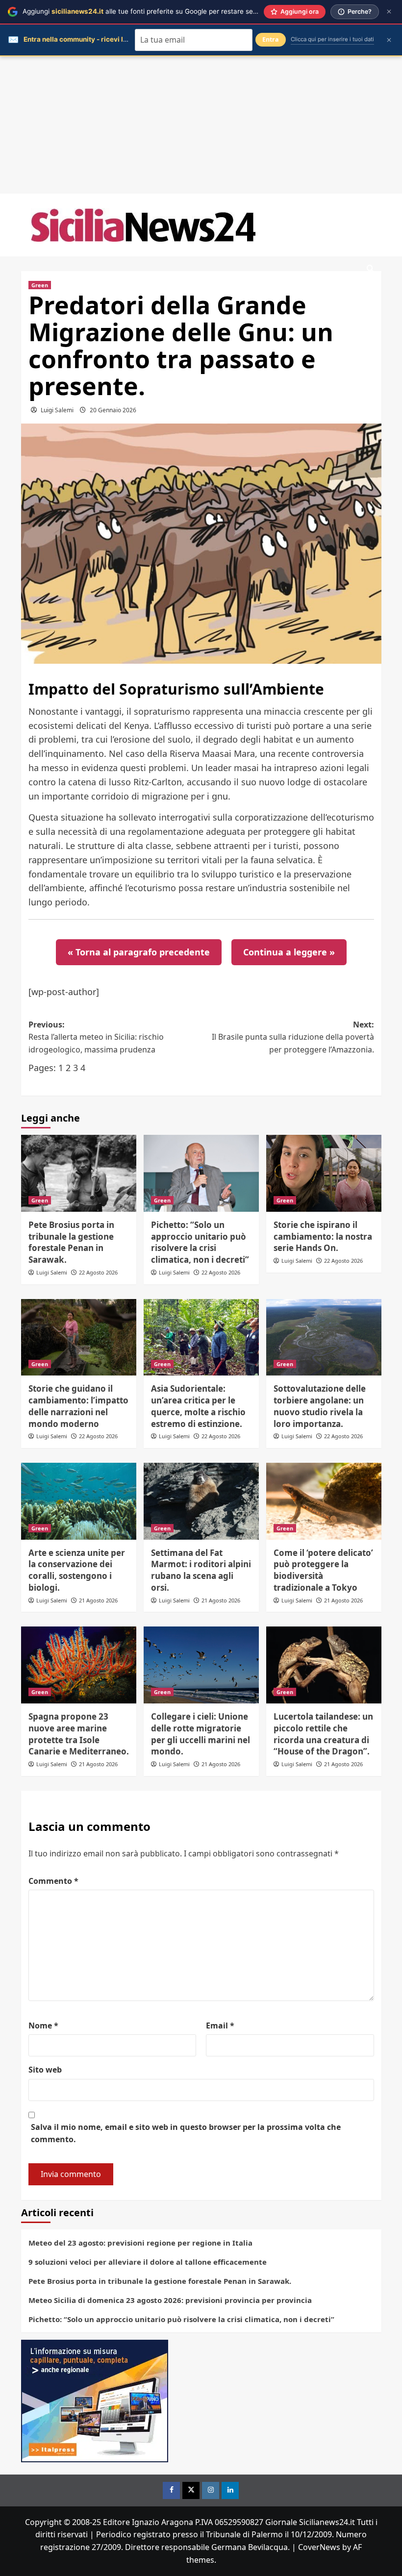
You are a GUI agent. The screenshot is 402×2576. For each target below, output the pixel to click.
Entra (271, 39)
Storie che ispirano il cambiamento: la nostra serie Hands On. (323, 1237)
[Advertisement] (201, 125)
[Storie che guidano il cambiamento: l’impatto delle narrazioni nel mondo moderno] (79, 1338)
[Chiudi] (389, 12)
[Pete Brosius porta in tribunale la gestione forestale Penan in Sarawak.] (79, 1173)
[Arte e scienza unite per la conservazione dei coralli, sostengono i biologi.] (79, 1501)
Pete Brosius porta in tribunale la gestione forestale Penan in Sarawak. (71, 1242)
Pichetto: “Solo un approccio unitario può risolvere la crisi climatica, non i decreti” (200, 1242)
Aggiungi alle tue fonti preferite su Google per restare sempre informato (162, 11)
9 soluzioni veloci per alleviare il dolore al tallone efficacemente (148, 2262)
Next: (293, 1037)
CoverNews (319, 2547)
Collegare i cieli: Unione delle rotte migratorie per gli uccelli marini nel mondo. (201, 1734)
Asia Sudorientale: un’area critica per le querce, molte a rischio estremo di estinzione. (198, 1406)
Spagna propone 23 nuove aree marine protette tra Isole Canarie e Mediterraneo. (79, 1734)
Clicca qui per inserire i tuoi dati (332, 39)
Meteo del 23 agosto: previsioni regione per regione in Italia (140, 2243)
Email (220, 2026)
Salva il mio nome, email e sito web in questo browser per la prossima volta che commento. (186, 2133)
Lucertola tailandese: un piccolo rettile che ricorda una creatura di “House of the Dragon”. (323, 1734)
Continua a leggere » (289, 952)
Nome (43, 2026)
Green (40, 285)
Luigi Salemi (57, 410)
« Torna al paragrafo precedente (139, 952)
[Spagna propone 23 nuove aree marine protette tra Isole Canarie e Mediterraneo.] (79, 1665)
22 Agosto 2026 (98, 1272)
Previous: (96, 1037)
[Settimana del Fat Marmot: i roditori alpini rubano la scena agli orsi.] (201, 1501)
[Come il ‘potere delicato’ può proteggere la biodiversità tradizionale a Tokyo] (324, 1501)
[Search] (370, 269)
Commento (53, 1881)
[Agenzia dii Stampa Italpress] (95, 2400)
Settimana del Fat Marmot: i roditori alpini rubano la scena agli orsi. (201, 1570)
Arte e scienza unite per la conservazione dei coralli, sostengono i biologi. (77, 1570)
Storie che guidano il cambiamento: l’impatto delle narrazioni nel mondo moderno (78, 1406)
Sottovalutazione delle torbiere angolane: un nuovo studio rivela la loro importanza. (320, 1406)
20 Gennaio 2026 (113, 410)
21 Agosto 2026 (98, 1600)
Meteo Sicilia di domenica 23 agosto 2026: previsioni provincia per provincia (170, 2300)
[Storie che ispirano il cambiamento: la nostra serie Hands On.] (324, 1173)
